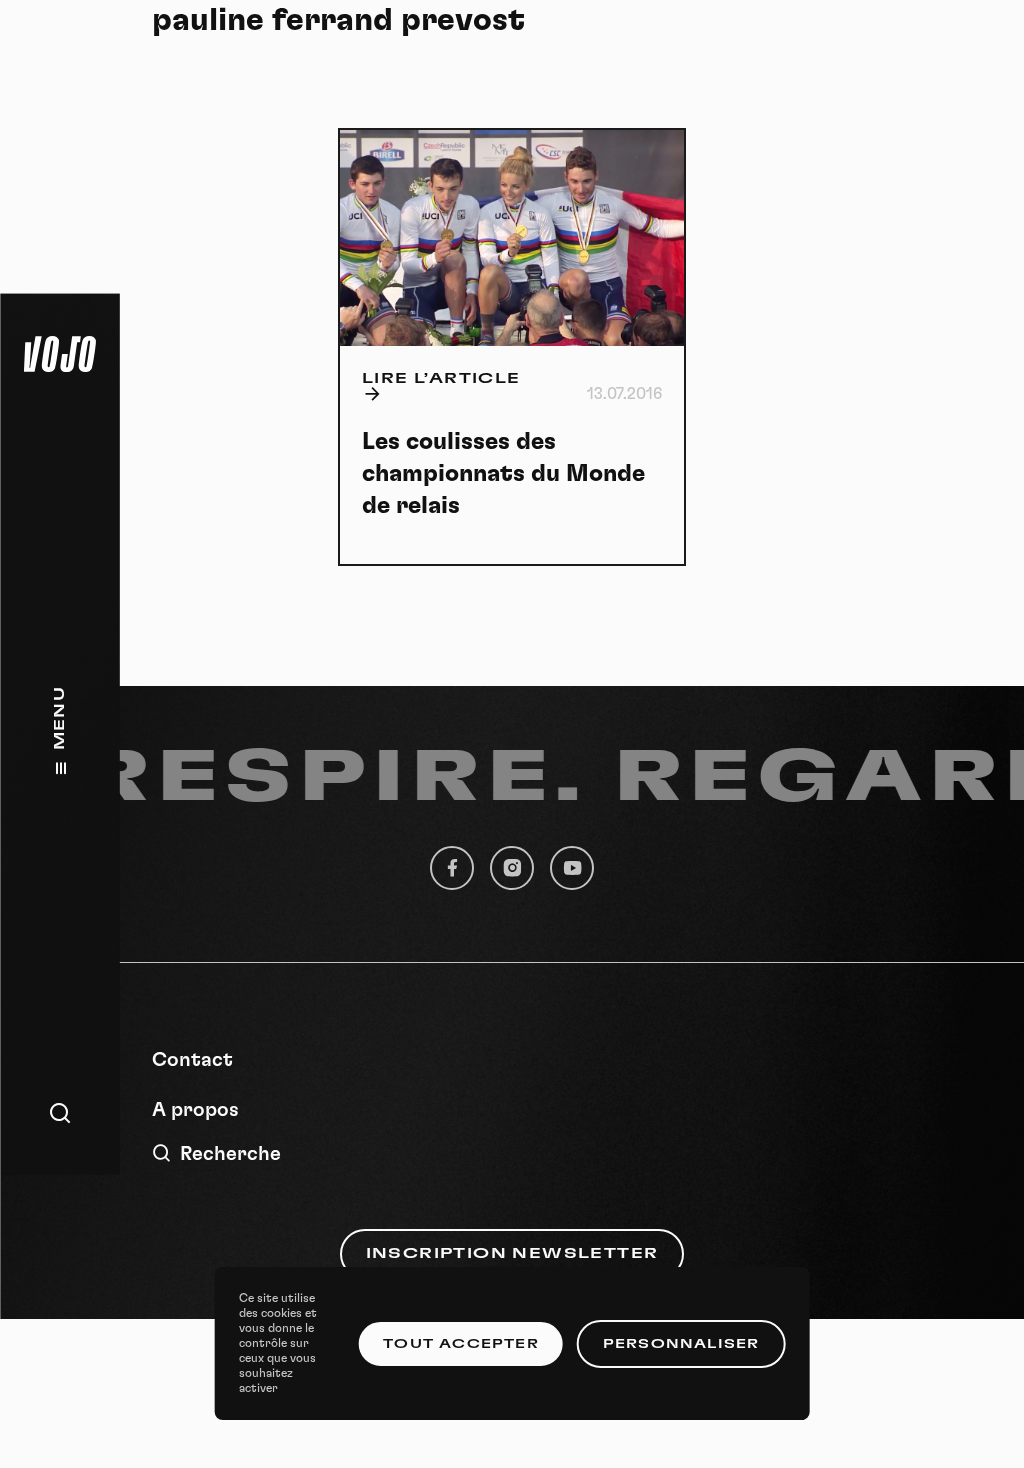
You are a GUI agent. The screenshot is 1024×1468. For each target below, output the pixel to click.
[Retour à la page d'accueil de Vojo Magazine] (60, 354)
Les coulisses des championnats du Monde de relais (503, 474)
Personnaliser (681, 1344)
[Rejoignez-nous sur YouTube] (572, 868)
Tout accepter (461, 1344)
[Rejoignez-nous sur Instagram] (512, 868)
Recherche (230, 1154)
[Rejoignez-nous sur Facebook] (452, 868)
